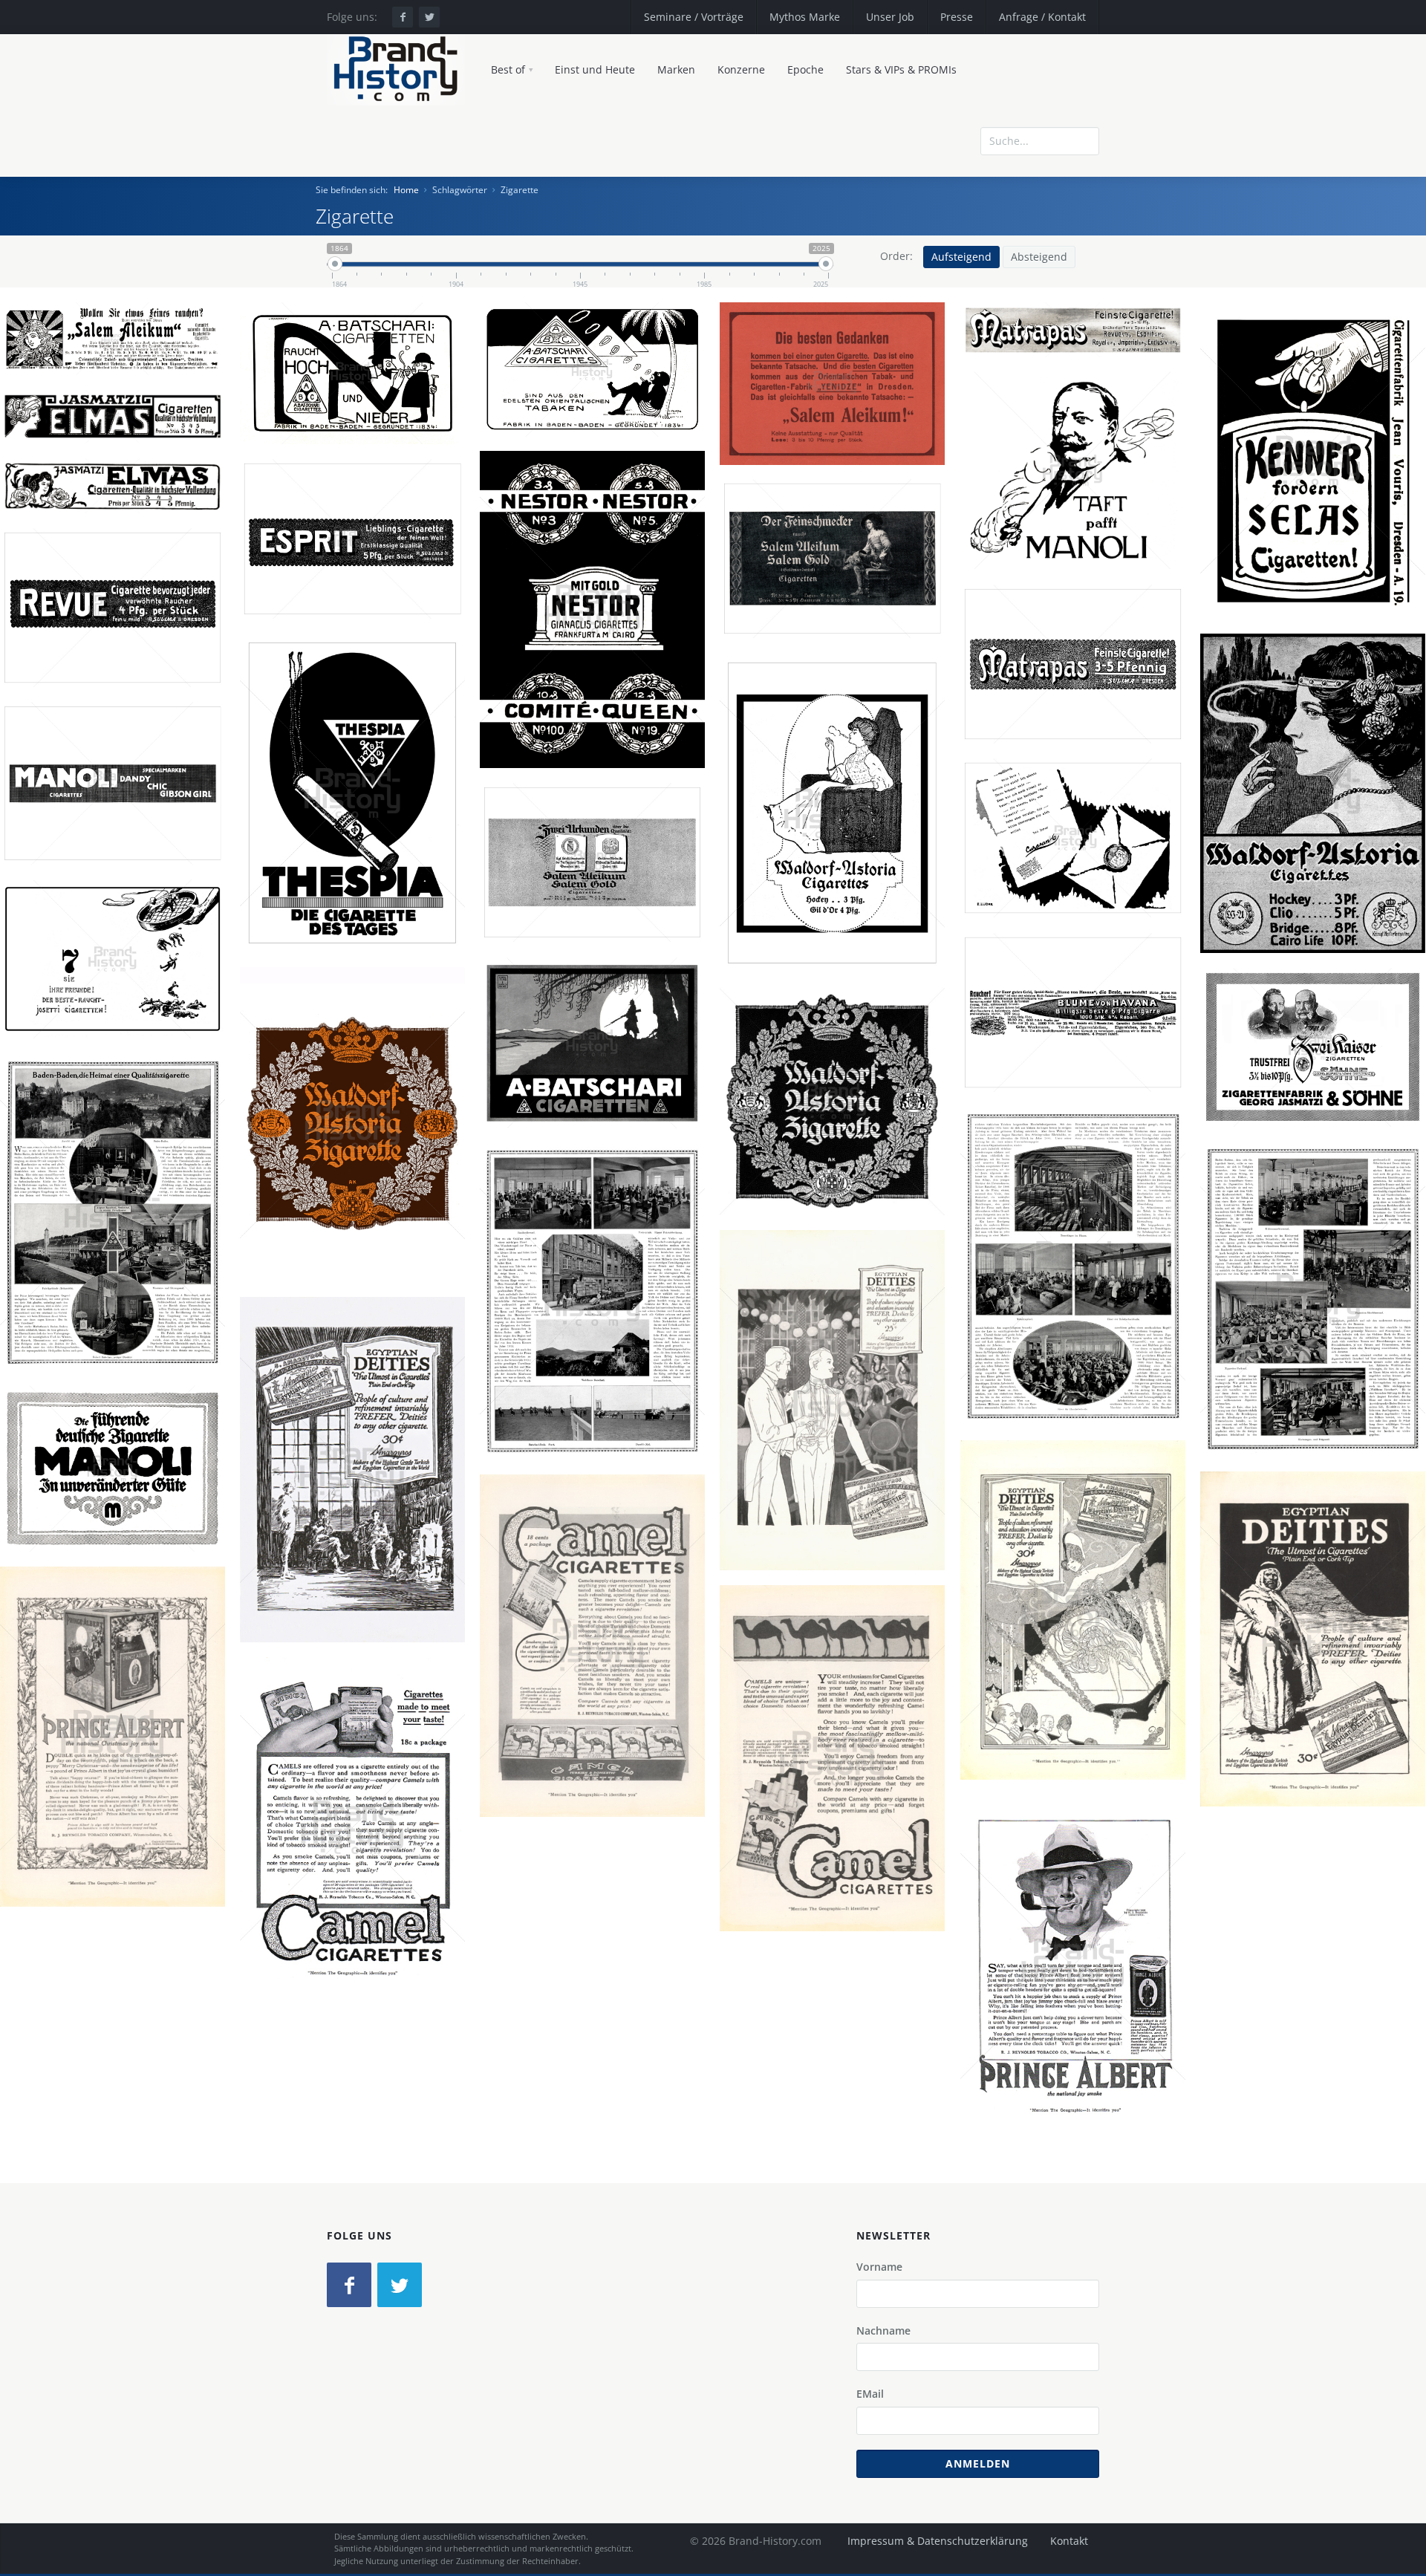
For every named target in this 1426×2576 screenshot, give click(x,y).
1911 (599, 674)
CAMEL (599, 1657)
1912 (415, 568)
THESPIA (308, 822)
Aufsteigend (961, 257)
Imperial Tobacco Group (1345, 813)
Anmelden (978, 2463)
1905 (839, 452)
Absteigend (1039, 257)
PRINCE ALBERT (118, 1749)
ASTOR (1255, 813)
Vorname (879, 2267)
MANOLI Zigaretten (1079, 491)
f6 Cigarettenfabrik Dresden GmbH (1319, 1082)
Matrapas (1079, 682)
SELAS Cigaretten (1319, 464)
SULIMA (309, 568)
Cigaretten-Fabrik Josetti (1058, 876)
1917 (889, 1438)
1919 (1130, 1648)
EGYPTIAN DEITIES (839, 1421)
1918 (409, 1508)
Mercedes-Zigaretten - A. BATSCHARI (358, 400)
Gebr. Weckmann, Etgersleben (1079, 1030)
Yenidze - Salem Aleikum (838, 400)
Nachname (883, 2331)
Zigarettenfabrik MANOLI (1058, 508)
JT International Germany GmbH (598, 1675)
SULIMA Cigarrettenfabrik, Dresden (1079, 699)
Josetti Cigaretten (1079, 859)
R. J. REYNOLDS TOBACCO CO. (119, 1766)
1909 (1319, 515)
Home (406, 190)
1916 (599, 1107)
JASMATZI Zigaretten (1319, 1065)
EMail (870, 2394)
